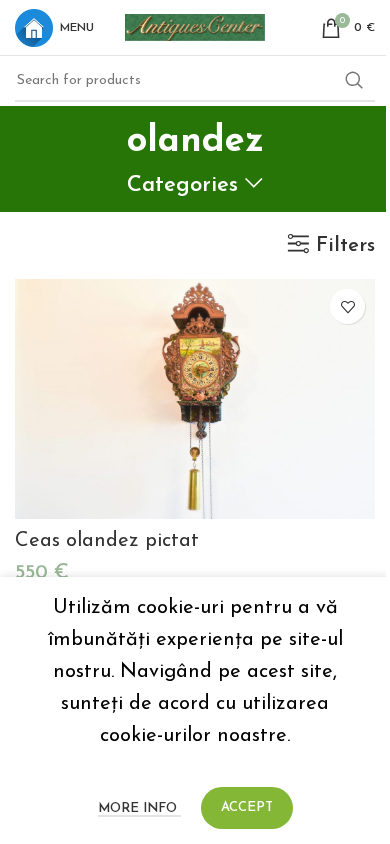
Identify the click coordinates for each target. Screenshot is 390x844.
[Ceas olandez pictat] (195, 399)
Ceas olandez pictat (107, 541)
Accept (247, 807)
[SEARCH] (354, 81)
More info (139, 808)
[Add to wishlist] (347, 306)
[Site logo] (195, 26)
